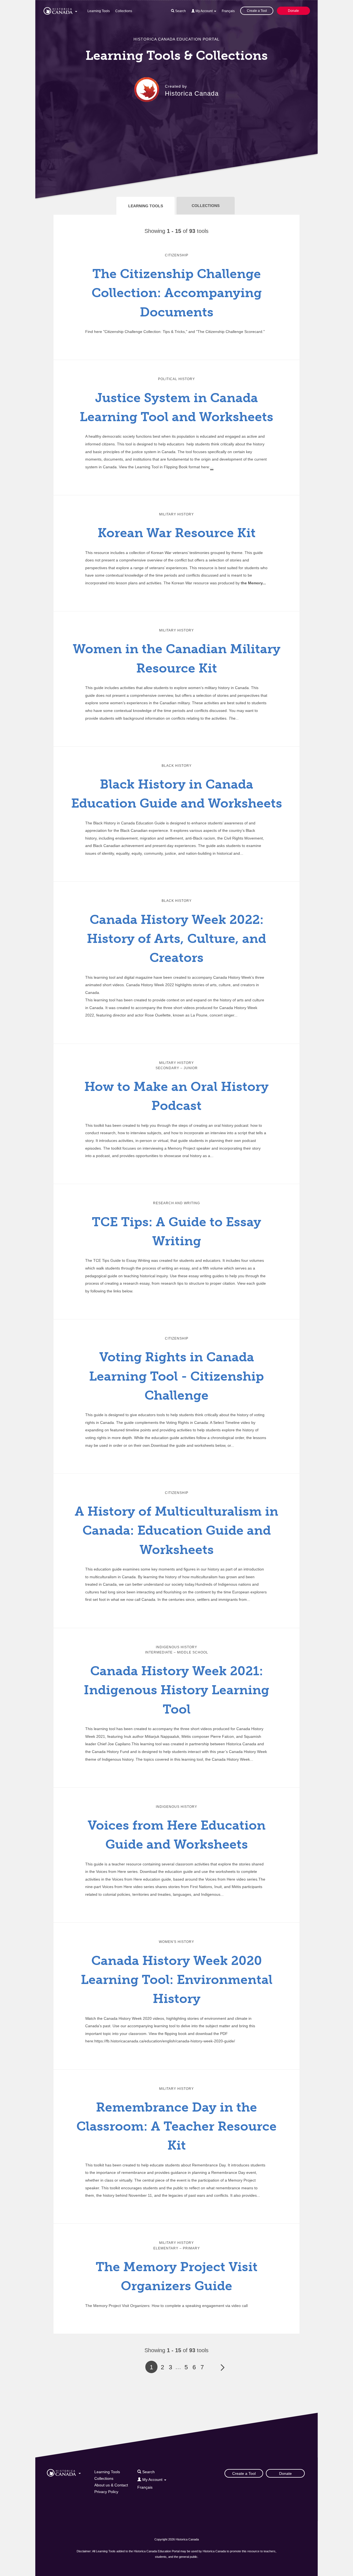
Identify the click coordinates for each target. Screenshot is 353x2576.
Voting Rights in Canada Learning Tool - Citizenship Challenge (176, 1376)
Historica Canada (192, 93)
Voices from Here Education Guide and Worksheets (177, 1835)
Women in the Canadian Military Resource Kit (177, 658)
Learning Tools (99, 11)
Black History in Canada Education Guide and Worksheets (177, 794)
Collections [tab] (206, 206)
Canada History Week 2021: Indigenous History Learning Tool (176, 1690)
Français (228, 11)
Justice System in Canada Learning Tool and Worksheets (176, 407)
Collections (124, 11)
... (212, 467)
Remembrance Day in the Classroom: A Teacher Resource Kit (176, 2126)
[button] (60, 10)
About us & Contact (111, 2485)
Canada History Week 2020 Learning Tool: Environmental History (177, 1980)
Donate (293, 11)
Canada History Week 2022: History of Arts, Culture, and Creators (176, 939)
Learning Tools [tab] (146, 206)
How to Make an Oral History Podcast (176, 1096)
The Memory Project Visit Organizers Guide (177, 2276)
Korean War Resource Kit (177, 533)
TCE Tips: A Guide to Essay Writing (176, 1231)
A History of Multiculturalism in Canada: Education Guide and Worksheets (176, 1531)
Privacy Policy (106, 2492)
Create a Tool (257, 11)
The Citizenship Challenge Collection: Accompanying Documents (177, 293)
